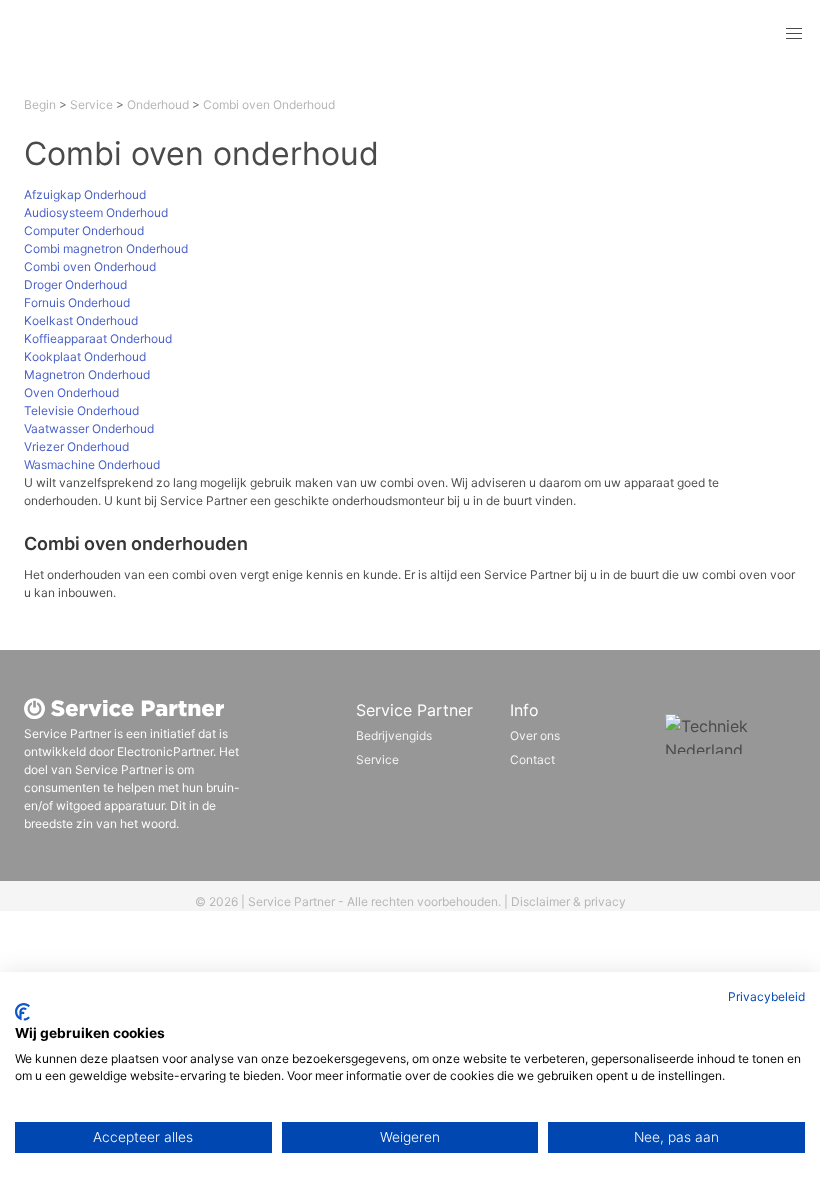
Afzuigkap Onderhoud (85, 194)
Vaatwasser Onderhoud (89, 428)
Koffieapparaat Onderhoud (98, 338)
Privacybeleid (766, 996)
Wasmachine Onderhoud (92, 464)
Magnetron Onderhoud (87, 374)
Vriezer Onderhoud (76, 446)
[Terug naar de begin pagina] (153, 34)
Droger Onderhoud (75, 284)
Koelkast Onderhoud (81, 320)
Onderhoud (158, 104)
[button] (794, 34)
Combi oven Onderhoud (269, 104)
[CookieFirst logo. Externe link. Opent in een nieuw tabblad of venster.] (22, 1012)
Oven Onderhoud (71, 392)
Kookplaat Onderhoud (85, 356)
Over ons (535, 735)
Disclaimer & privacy (568, 901)
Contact (532, 759)
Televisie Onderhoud (81, 410)
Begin (40, 104)
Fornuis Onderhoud (77, 302)
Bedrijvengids (394, 735)
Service (91, 104)
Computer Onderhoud (84, 230)
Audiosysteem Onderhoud (96, 212)
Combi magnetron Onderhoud (106, 248)
